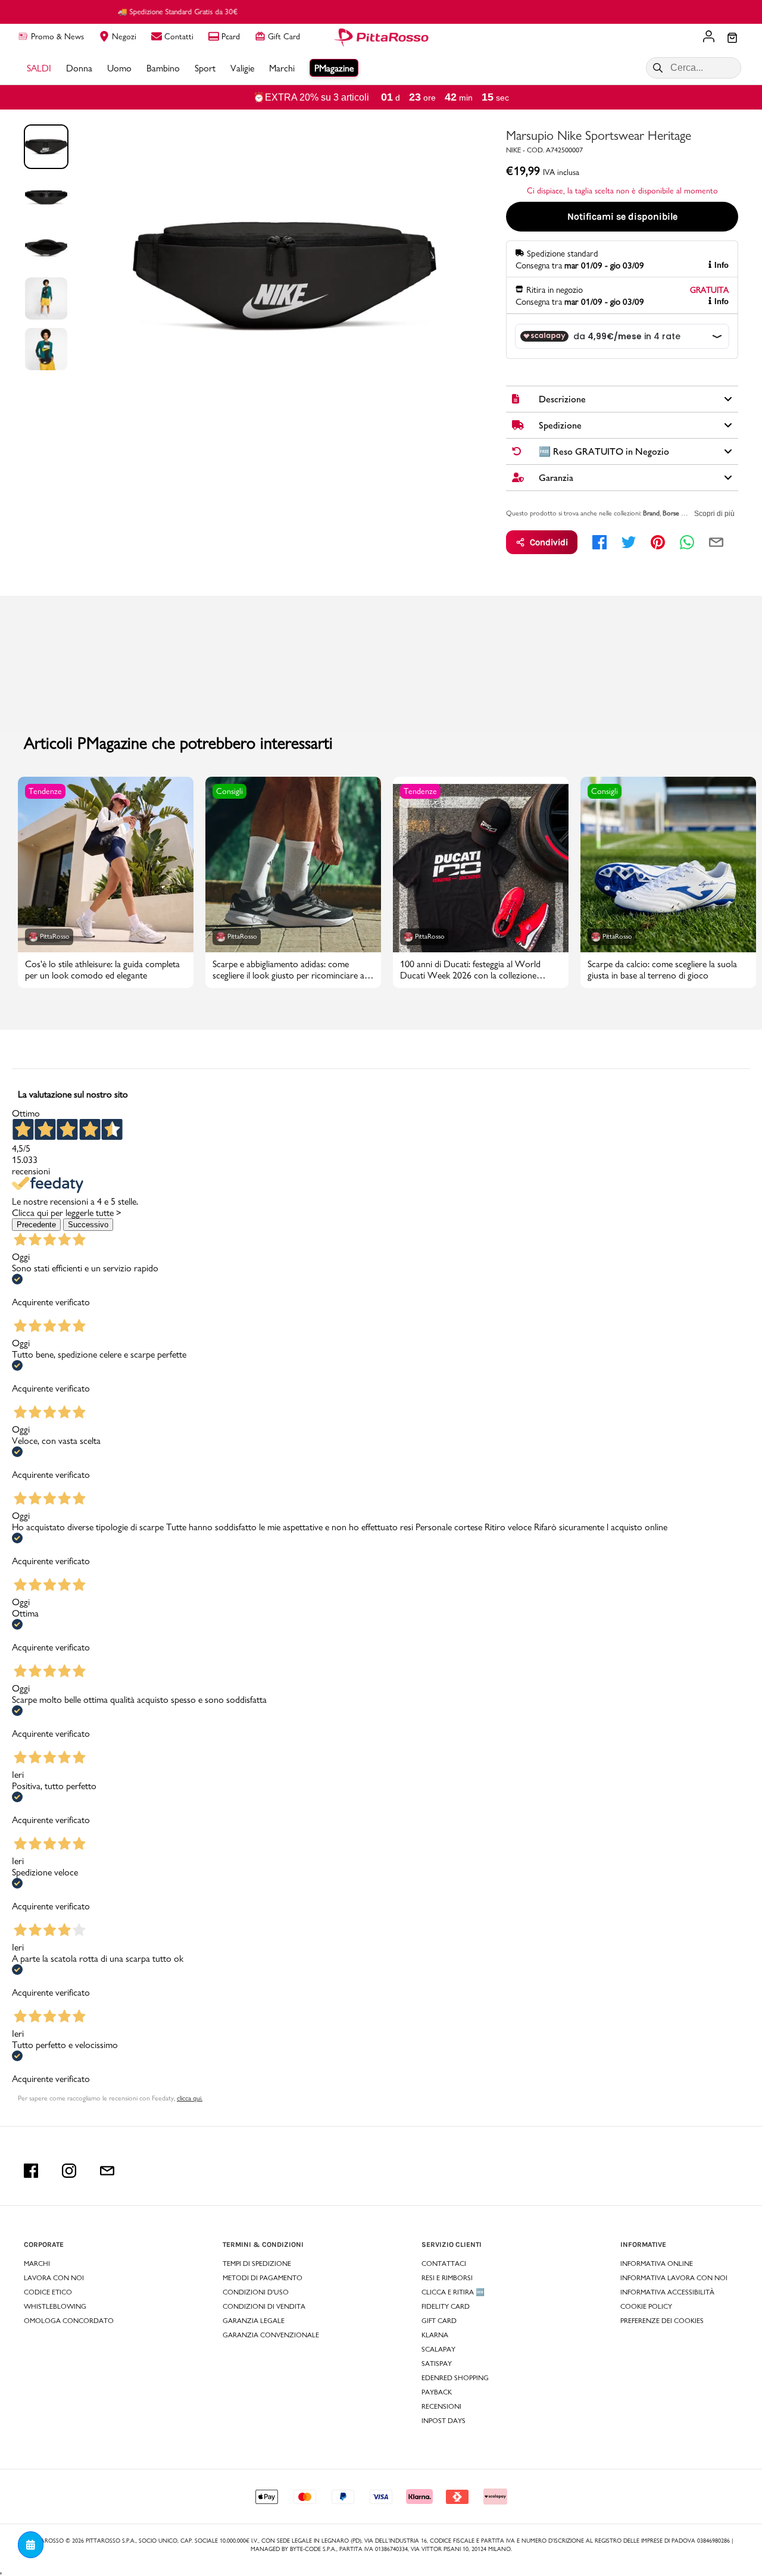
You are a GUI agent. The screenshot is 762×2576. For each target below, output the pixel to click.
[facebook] (599, 542)
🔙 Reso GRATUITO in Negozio (381, 11)
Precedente (36, 1225)
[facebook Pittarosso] (31, 2171)
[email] (716, 542)
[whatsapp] (687, 542)
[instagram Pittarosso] (69, 2171)
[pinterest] (658, 542)
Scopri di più (714, 514)
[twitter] (629, 542)
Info (722, 265)
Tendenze (45, 791)
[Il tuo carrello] (732, 39)
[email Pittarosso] (107, 2171)
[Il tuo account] (709, 37)
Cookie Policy (646, 2306)
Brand (651, 513)
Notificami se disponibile (622, 216)
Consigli (229, 791)
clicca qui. (190, 2098)
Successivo (88, 1225)
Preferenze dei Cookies (662, 2321)
